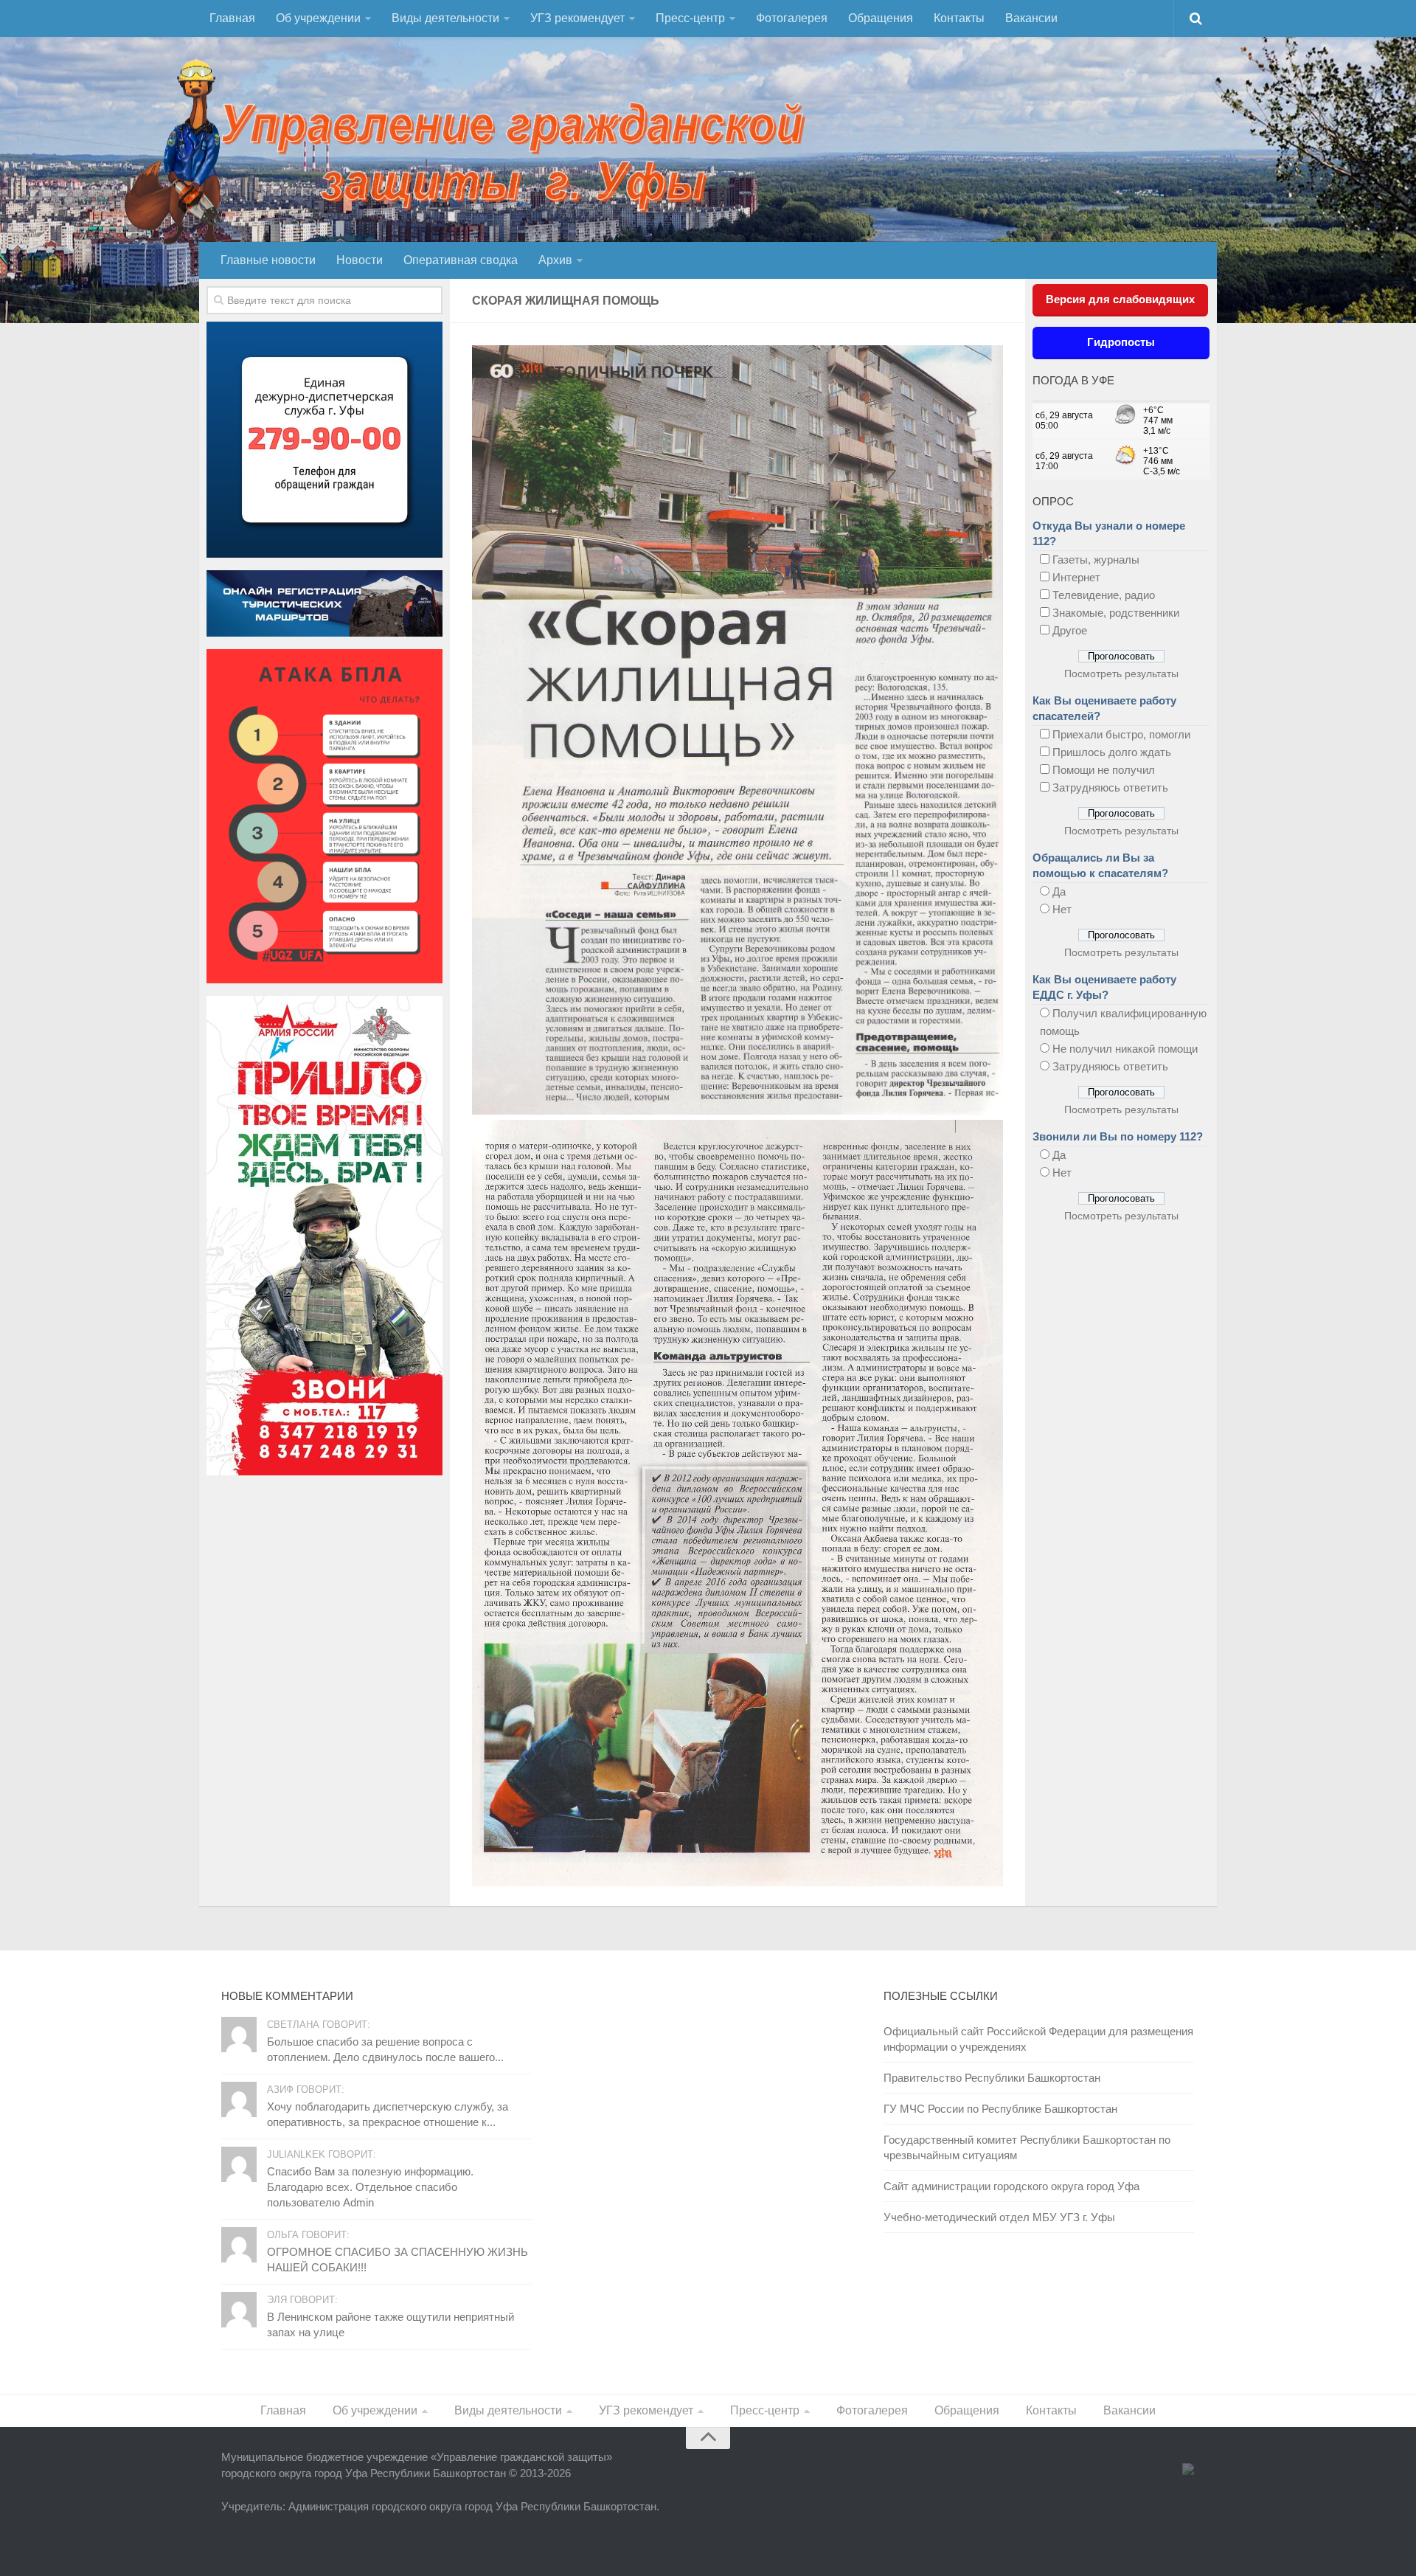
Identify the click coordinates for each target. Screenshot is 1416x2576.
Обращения (881, 18)
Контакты (959, 18)
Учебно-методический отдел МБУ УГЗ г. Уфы (999, 2217)
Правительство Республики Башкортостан (992, 2078)
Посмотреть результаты (1121, 674)
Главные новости (268, 260)
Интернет (1076, 577)
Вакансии (1031, 18)
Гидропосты (1121, 342)
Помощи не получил (1104, 770)
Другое (1070, 630)
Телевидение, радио (1104, 595)
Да (1059, 891)
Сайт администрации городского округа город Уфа (1011, 2186)
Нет (1062, 909)
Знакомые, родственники (1116, 613)
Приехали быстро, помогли (1121, 734)
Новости (360, 260)
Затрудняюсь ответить (1110, 787)
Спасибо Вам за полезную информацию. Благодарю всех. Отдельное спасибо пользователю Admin (370, 2187)
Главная (232, 18)
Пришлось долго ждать (1112, 752)
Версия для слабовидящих (1120, 299)
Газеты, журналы (1096, 560)
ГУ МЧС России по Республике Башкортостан (1000, 2109)
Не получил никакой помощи (1125, 1049)
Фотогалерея (792, 18)
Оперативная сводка (461, 260)
